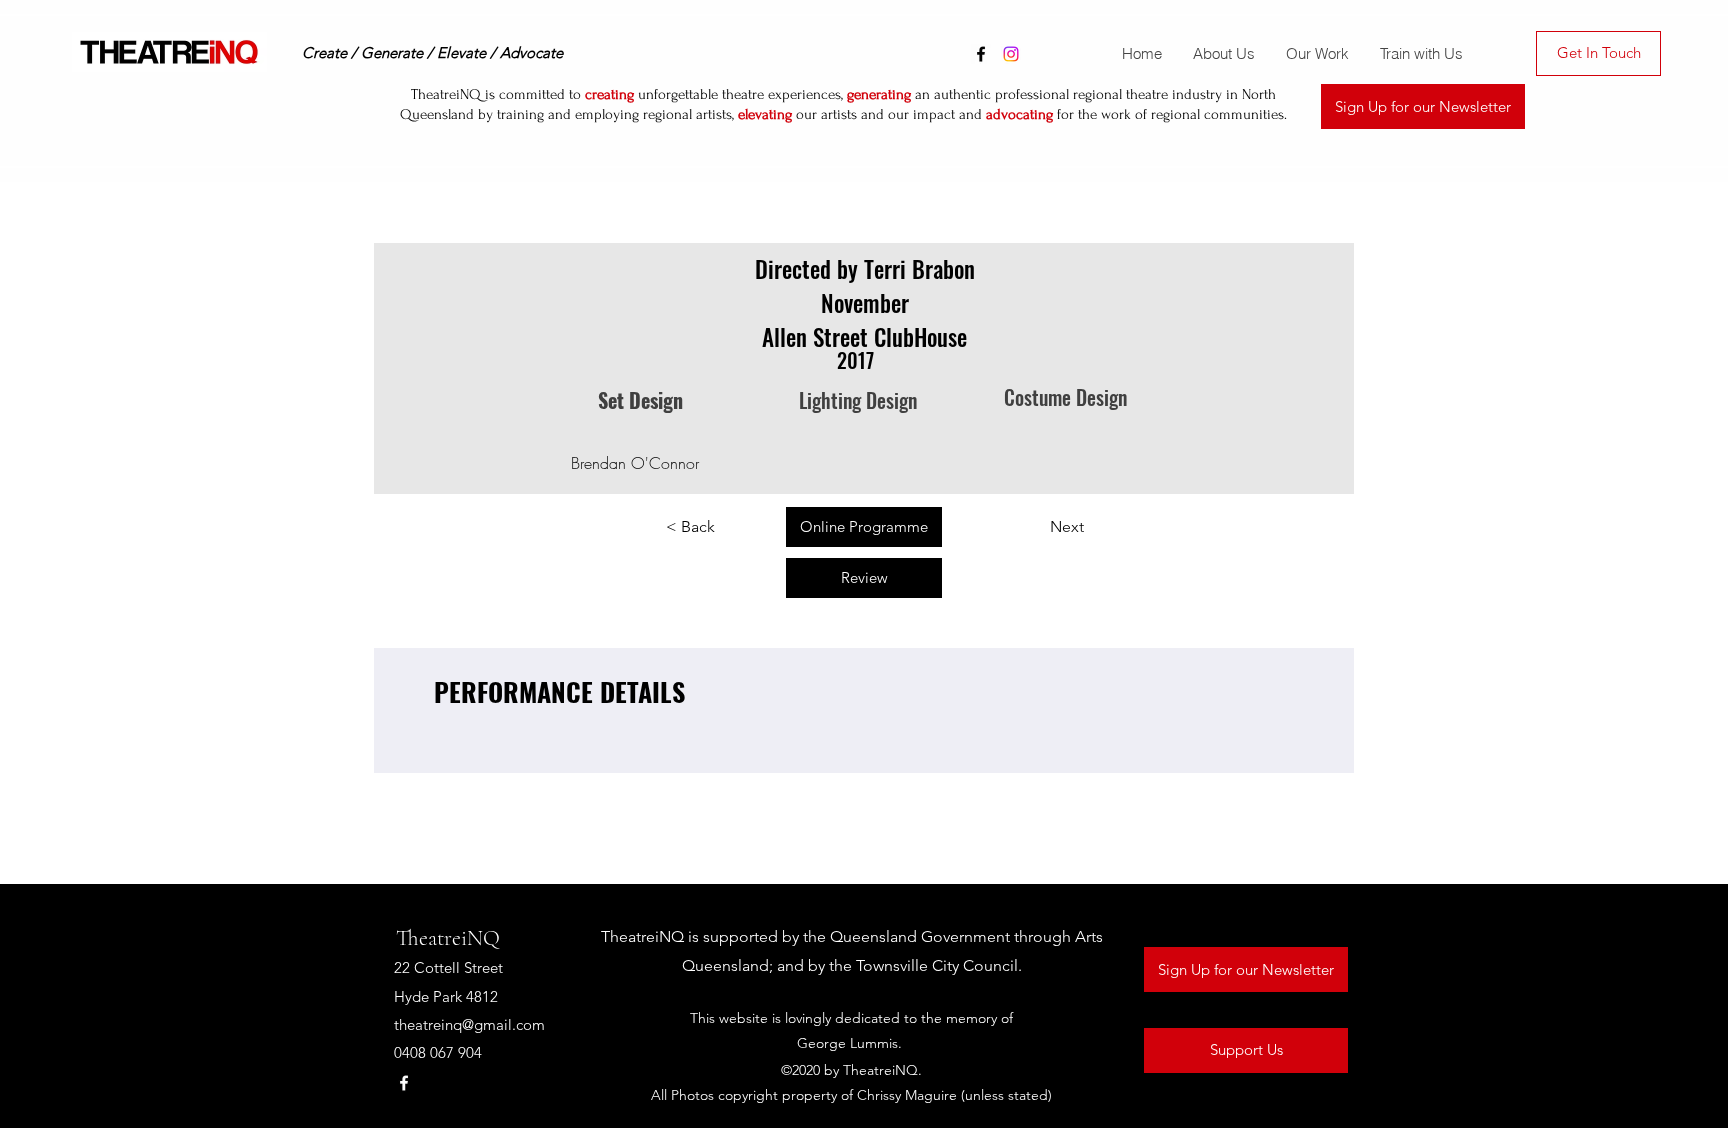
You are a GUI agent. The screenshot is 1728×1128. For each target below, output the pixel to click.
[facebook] (981, 54)
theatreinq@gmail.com (469, 1024)
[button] (1317, 54)
